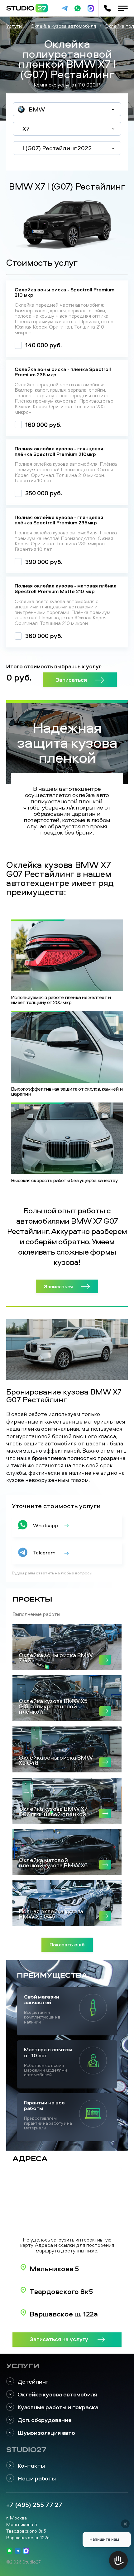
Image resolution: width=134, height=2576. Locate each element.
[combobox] (67, 109)
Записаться (71, 680)
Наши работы (37, 2478)
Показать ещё (67, 1944)
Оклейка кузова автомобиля (57, 2394)
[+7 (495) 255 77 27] (107, 8)
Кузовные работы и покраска (58, 2407)
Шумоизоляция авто (46, 2433)
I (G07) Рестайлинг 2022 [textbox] (57, 148)
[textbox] (67, 110)
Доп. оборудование (45, 2420)
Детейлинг (33, 2382)
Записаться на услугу (59, 2339)
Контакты (31, 2466)
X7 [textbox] (26, 129)
